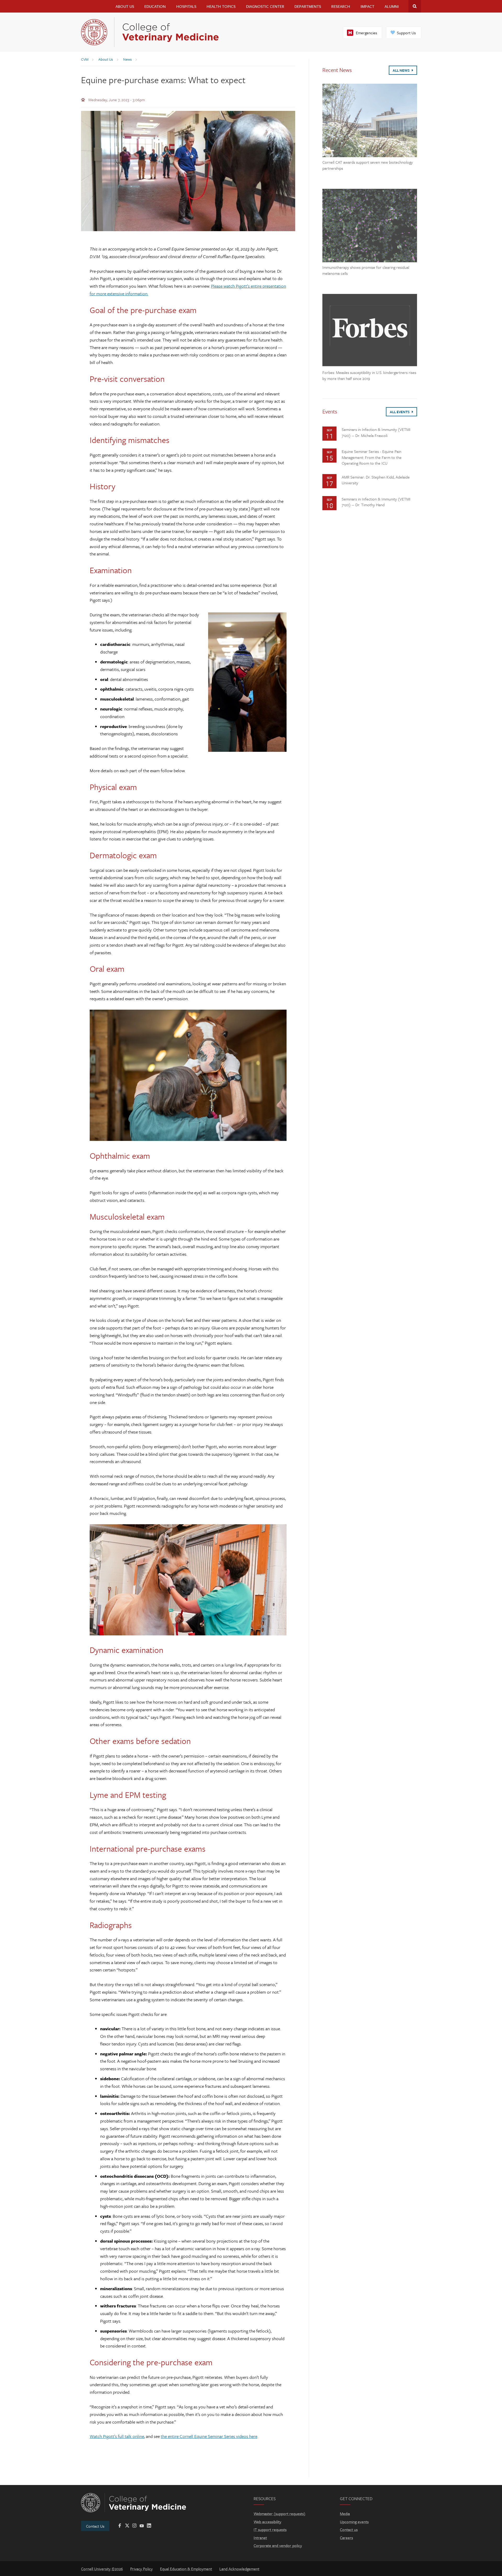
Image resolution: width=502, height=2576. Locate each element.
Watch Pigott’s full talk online (117, 2436)
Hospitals (186, 6)
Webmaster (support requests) (279, 2514)
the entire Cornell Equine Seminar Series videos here (209, 2436)
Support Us (406, 33)
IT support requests (270, 2529)
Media (345, 2514)
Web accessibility (267, 2522)
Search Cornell (415, 6)
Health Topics (221, 6)
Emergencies (366, 33)
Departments (308, 6)
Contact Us (95, 2526)
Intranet (260, 2538)
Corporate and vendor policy (278, 2545)
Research (341, 6)
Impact (367, 6)
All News (402, 70)
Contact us (349, 2529)
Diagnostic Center (265, 6)
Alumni (392, 6)
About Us (125, 6)
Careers (346, 2538)
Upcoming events (354, 2522)
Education (155, 6)
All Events (400, 412)
